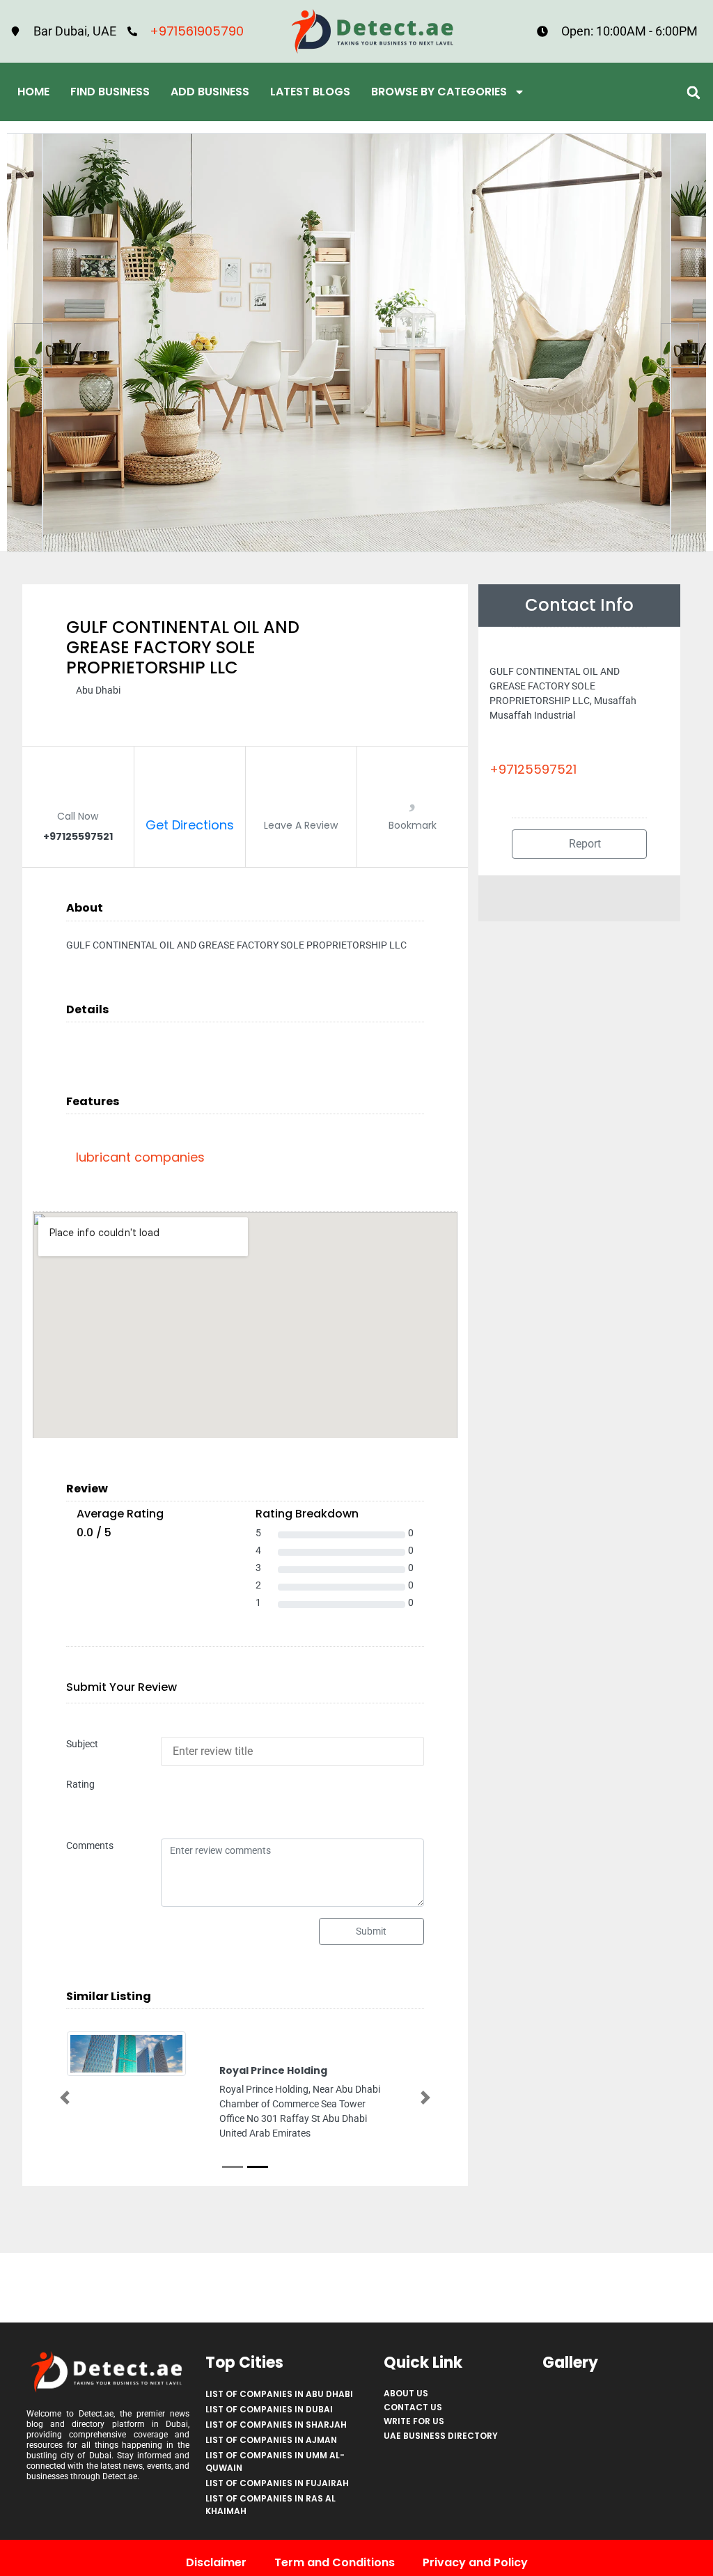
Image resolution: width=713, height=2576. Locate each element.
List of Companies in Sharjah (276, 2425)
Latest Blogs (310, 92)
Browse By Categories (439, 92)
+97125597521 (533, 769)
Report (583, 844)
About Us (406, 2393)
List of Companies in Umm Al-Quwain (275, 2461)
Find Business (110, 92)
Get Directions (190, 825)
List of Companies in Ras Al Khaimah (271, 2505)
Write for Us (414, 2421)
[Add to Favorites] (412, 798)
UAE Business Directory (441, 2436)
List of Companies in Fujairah (277, 2483)
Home (33, 92)
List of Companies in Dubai (269, 2409)
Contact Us (413, 2407)
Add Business (210, 92)
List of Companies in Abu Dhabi (279, 2394)
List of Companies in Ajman (271, 2440)
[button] (694, 92)
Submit (371, 1931)
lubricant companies (140, 1157)
